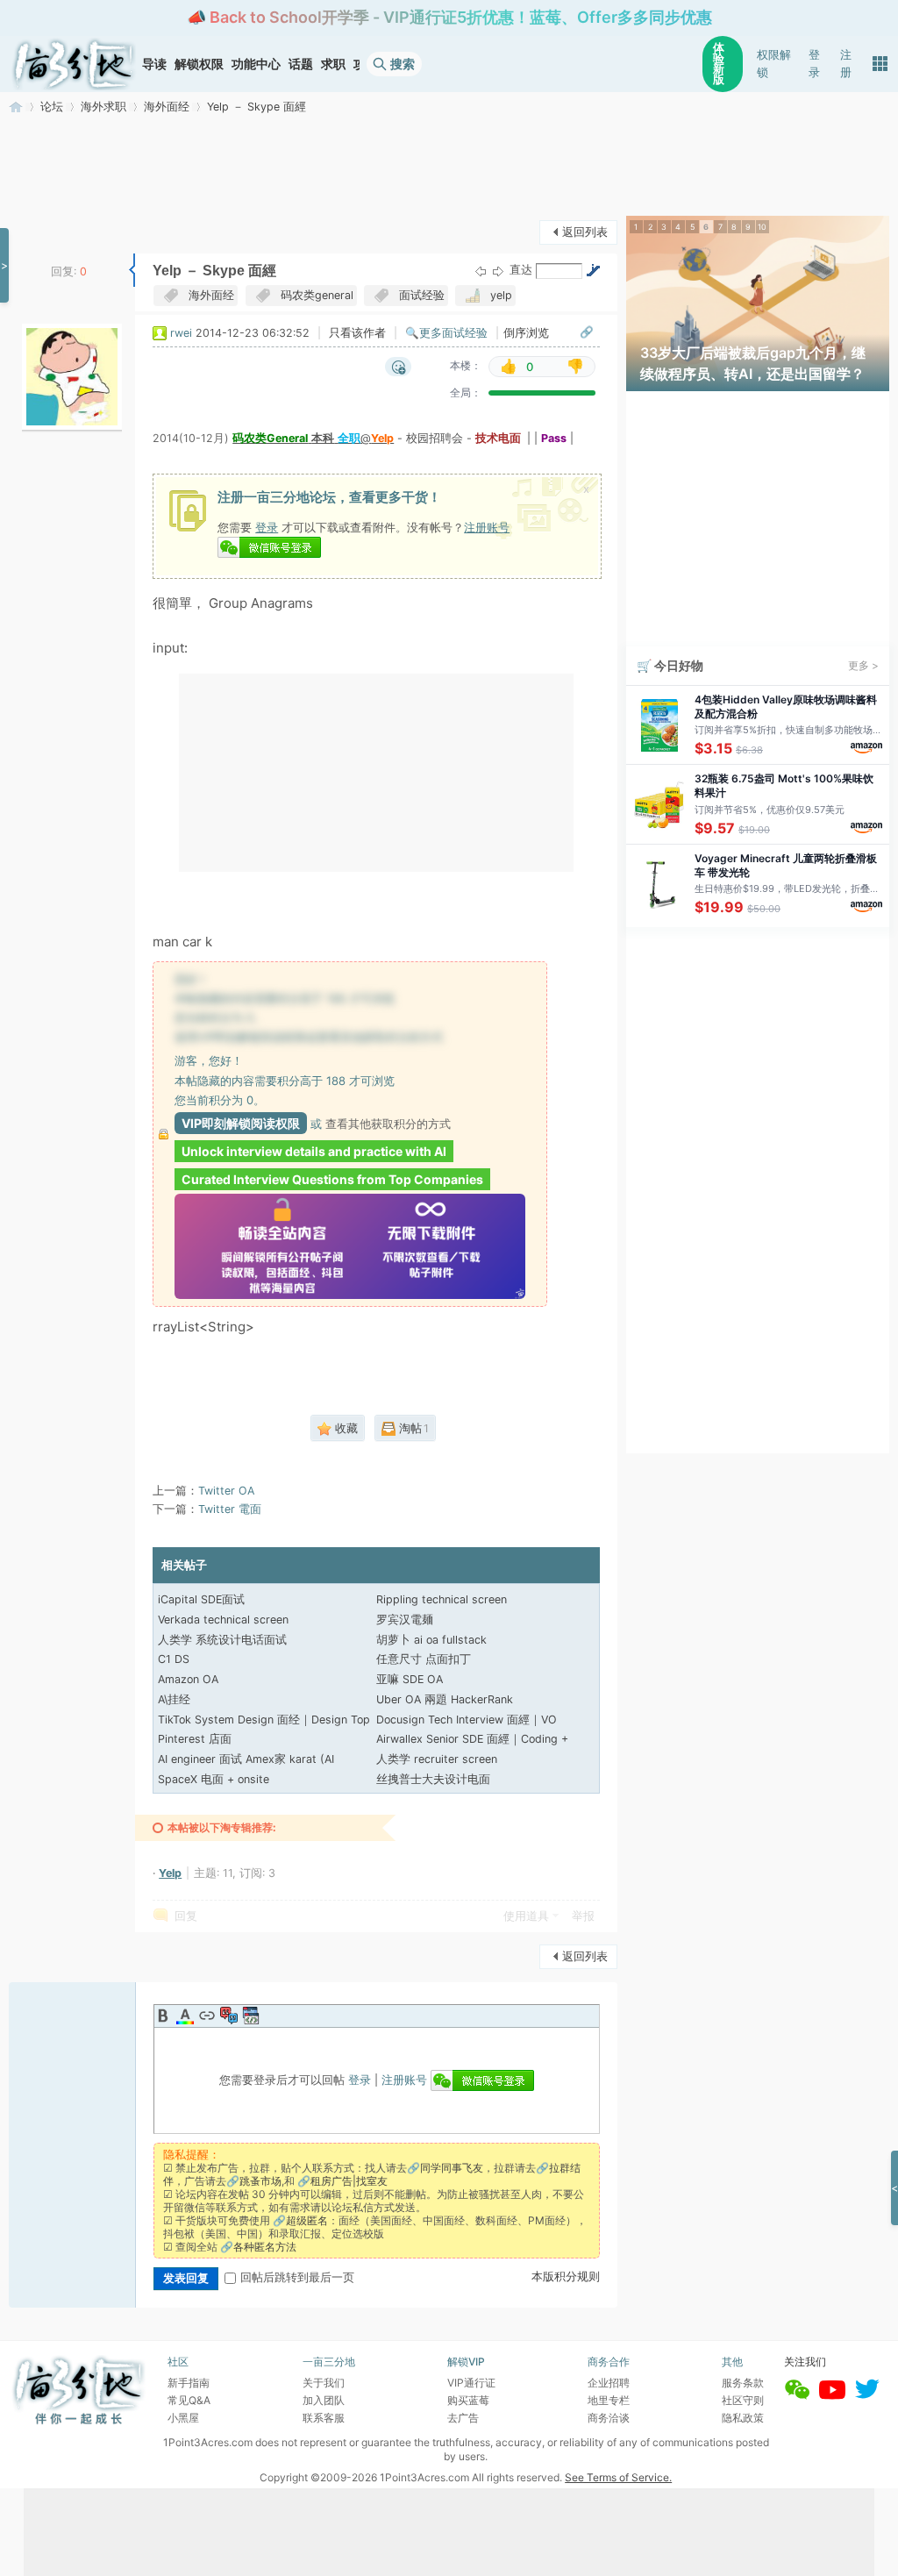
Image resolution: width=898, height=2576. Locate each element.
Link (207, 2016)
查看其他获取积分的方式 (388, 1124)
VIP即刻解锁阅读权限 (241, 1123)
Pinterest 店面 (195, 1739)
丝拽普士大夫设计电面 (433, 1779)
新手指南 (189, 2383)
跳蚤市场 (260, 2181)
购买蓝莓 (468, 2400)
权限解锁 (774, 64)
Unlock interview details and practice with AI (314, 1151)
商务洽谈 (609, 2418)
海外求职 (103, 107)
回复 (186, 1916)
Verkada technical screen (223, 1620)
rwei (181, 333)
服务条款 (743, 2383)
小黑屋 (183, 2418)
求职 (333, 64)
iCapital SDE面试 (201, 1599)
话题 (301, 64)
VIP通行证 (471, 2383)
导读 (154, 64)
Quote (229, 2016)
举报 (583, 1916)
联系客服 (324, 2418)
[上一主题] (481, 271)
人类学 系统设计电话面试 (222, 1640)
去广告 (463, 2418)
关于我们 (324, 2383)
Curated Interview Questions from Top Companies (332, 1179)
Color (185, 2016)
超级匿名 (307, 2220)
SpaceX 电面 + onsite (214, 1779)
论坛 (52, 107)
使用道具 (526, 1916)
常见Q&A (189, 2400)
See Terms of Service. (618, 2477)
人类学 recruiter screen (437, 1759)
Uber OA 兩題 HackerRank (445, 1699)
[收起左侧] (132, 270)
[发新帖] (44, 230)
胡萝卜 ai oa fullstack (431, 1640)
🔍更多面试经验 (446, 333)
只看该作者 (357, 333)
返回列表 (585, 232)
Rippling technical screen (442, 1599)
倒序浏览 (526, 333)
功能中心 (256, 64)
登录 (814, 64)
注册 (846, 64)
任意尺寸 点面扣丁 (424, 1659)
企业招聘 (609, 2383)
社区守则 (743, 2400)
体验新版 (719, 64)
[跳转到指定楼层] (593, 270)
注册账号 (487, 527)
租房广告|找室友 (349, 2181)
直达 (521, 270)
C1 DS (174, 1659)
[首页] (74, 64)
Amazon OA (188, 1679)
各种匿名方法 (265, 2247)
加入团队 (324, 2400)
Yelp (170, 1873)
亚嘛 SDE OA (410, 1679)
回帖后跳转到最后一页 (297, 2277)
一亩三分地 (16, 107)
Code (251, 2016)
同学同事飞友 (452, 2168)
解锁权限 (199, 64)
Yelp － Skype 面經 (257, 107)
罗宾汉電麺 (405, 1620)
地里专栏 (609, 2400)
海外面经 (167, 107)
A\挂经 (174, 1699)
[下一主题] (498, 271)
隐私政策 (743, 2418)
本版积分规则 (566, 2276)
